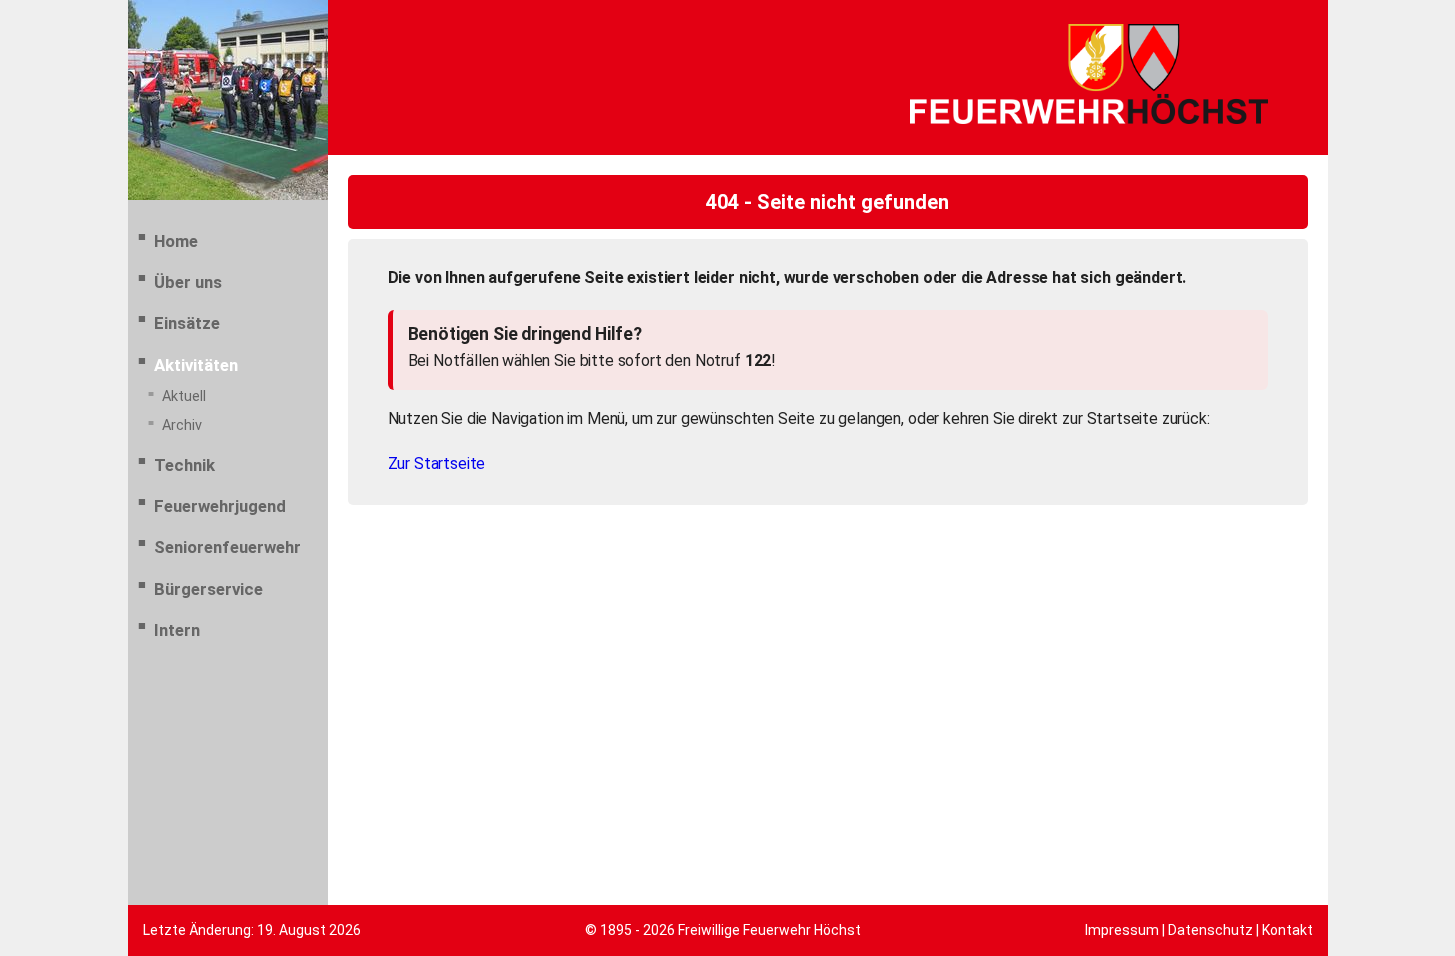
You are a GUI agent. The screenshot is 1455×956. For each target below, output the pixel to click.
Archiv (182, 425)
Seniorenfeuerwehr (227, 547)
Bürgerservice (208, 589)
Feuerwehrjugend (220, 506)
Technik (184, 465)
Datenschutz (1210, 930)
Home (176, 241)
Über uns (188, 282)
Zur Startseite (437, 463)
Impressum (1122, 930)
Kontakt (1287, 930)
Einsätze (187, 323)
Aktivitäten (196, 365)
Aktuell (184, 396)
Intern (177, 630)
